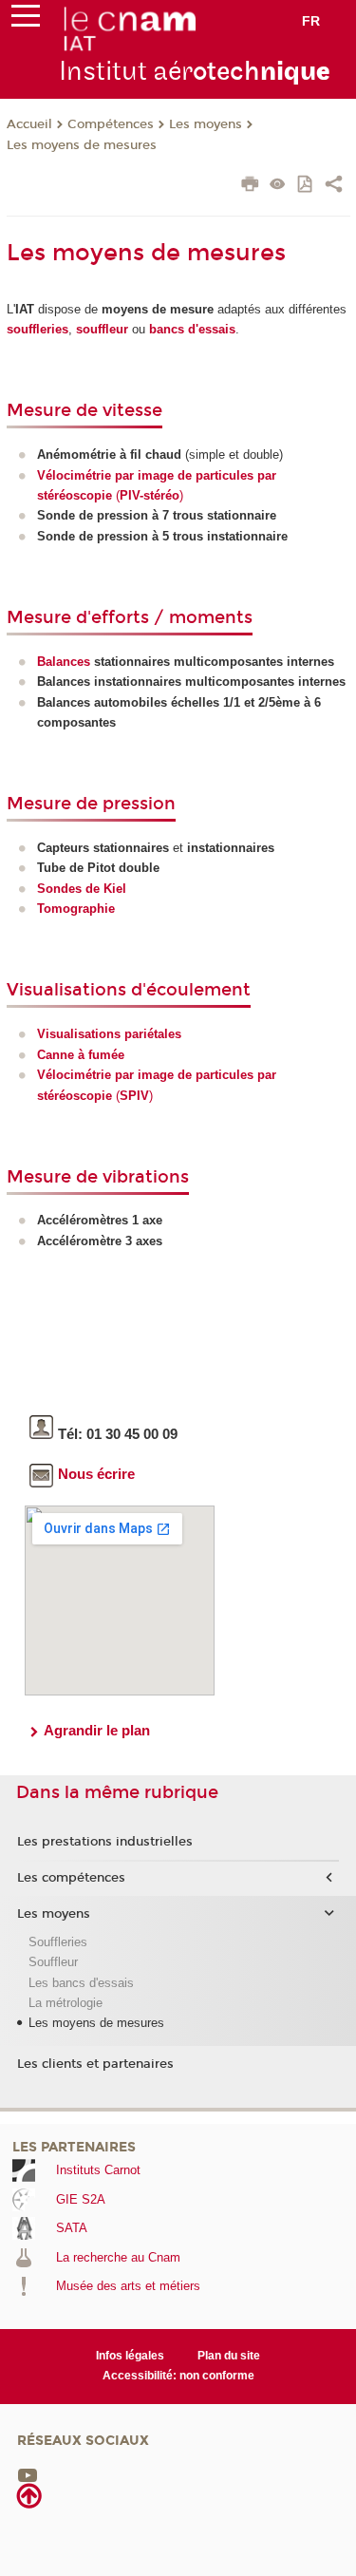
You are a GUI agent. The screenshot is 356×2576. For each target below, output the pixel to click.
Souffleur (53, 1962)
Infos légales (130, 2356)
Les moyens (206, 124)
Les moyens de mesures (82, 145)
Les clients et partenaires (95, 2064)
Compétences (111, 124)
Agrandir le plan (97, 1730)
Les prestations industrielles (105, 1842)
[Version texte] (278, 186)
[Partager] (334, 186)
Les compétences (71, 1878)
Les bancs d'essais (81, 1983)
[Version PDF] (306, 186)
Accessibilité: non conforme (178, 2376)
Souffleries (58, 1942)
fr (311, 21)
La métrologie (66, 2003)
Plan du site (229, 2356)
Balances (64, 662)
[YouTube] (28, 2474)
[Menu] (26, 20)
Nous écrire (96, 1474)
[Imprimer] (250, 186)
